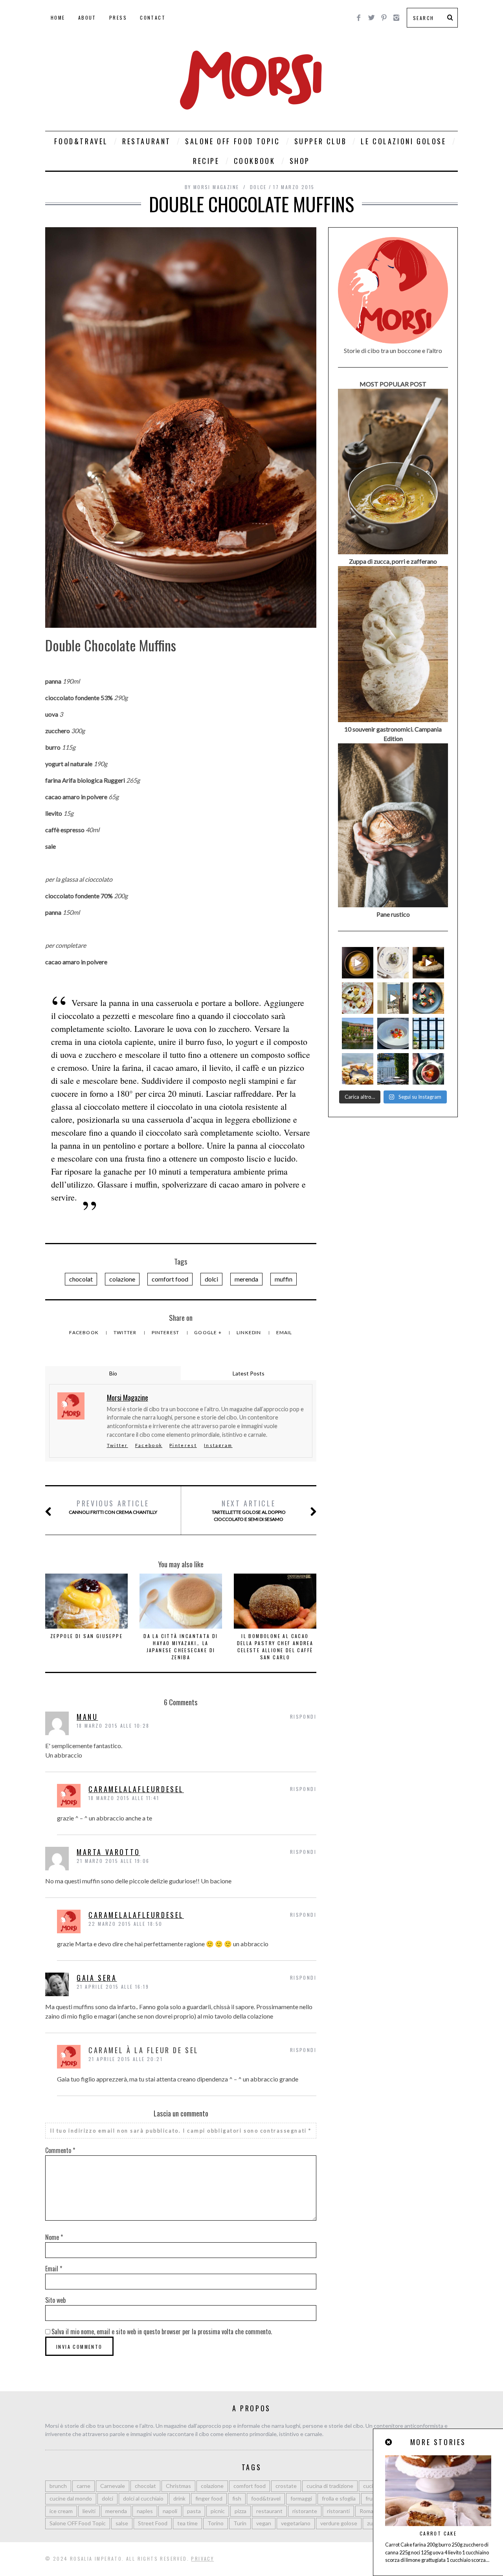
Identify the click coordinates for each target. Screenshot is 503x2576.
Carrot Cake (438, 2533)
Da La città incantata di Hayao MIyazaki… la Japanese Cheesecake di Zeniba (181, 1647)
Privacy (202, 2559)
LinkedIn (250, 1332)
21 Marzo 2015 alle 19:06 (113, 1861)
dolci (211, 1279)
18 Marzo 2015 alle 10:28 (113, 1726)
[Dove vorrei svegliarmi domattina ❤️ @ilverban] (393, 1069)
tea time (187, 2523)
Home (58, 17)
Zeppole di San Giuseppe (86, 1636)
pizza (240, 2511)
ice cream (61, 2511)
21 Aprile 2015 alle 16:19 (113, 1987)
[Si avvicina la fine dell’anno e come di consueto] (428, 963)
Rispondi (303, 1716)
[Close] (389, 2442)
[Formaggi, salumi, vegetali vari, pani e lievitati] (358, 998)
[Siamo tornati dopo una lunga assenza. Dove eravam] (358, 1069)
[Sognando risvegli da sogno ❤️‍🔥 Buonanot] (393, 998)
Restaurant (147, 141)
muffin (284, 1279)
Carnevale (113, 2486)
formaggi (301, 2498)
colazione (122, 1279)
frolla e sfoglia (339, 2498)
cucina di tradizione (330, 2486)
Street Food (153, 2523)
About (87, 17)
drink (179, 2498)
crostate (286, 2486)
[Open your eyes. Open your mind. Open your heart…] (393, 1033)
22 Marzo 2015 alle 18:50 (126, 1924)
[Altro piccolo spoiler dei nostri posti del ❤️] (393, 963)
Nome (54, 2237)
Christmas (178, 2486)
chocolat (81, 1279)
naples (145, 2511)
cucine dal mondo (71, 2498)
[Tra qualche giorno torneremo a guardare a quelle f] (428, 1033)
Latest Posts (249, 1373)
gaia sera (97, 1978)
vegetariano (296, 2523)
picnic (218, 2511)
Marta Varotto (108, 1852)
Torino (216, 2523)
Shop (300, 161)
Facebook (84, 1332)
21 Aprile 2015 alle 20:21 (126, 2059)
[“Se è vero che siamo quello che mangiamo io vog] (358, 963)
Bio (113, 1373)
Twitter (126, 1332)
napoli (170, 2511)
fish (237, 2498)
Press (118, 17)
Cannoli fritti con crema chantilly (113, 1507)
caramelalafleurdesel (136, 1789)
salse (122, 2523)
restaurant (269, 2511)
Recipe (206, 161)
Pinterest (166, 1332)
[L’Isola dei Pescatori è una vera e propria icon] (358, 1033)
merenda (246, 1279)
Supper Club (321, 141)
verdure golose (339, 2523)
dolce (258, 187)
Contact (153, 17)
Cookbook (255, 161)
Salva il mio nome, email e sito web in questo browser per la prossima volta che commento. (162, 2331)
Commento (60, 2150)
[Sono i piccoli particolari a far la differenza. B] (428, 1069)
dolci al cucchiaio (143, 2498)
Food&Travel (81, 141)
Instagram (218, 1445)
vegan (264, 2523)
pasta (194, 2511)
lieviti (89, 2511)
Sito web (55, 2300)
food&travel (266, 2498)
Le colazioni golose (403, 141)
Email (284, 1332)
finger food (209, 2498)
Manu (87, 1717)
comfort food (170, 1279)
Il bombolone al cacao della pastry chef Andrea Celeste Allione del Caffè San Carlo (275, 1647)
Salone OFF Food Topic (233, 141)
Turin (240, 2523)
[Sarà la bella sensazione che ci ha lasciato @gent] (428, 998)
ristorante (305, 2511)
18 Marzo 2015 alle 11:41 (124, 1798)
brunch (58, 2486)
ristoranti (338, 2511)
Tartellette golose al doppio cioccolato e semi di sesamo (249, 1510)
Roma (366, 2511)
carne (84, 2486)
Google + (208, 1332)
